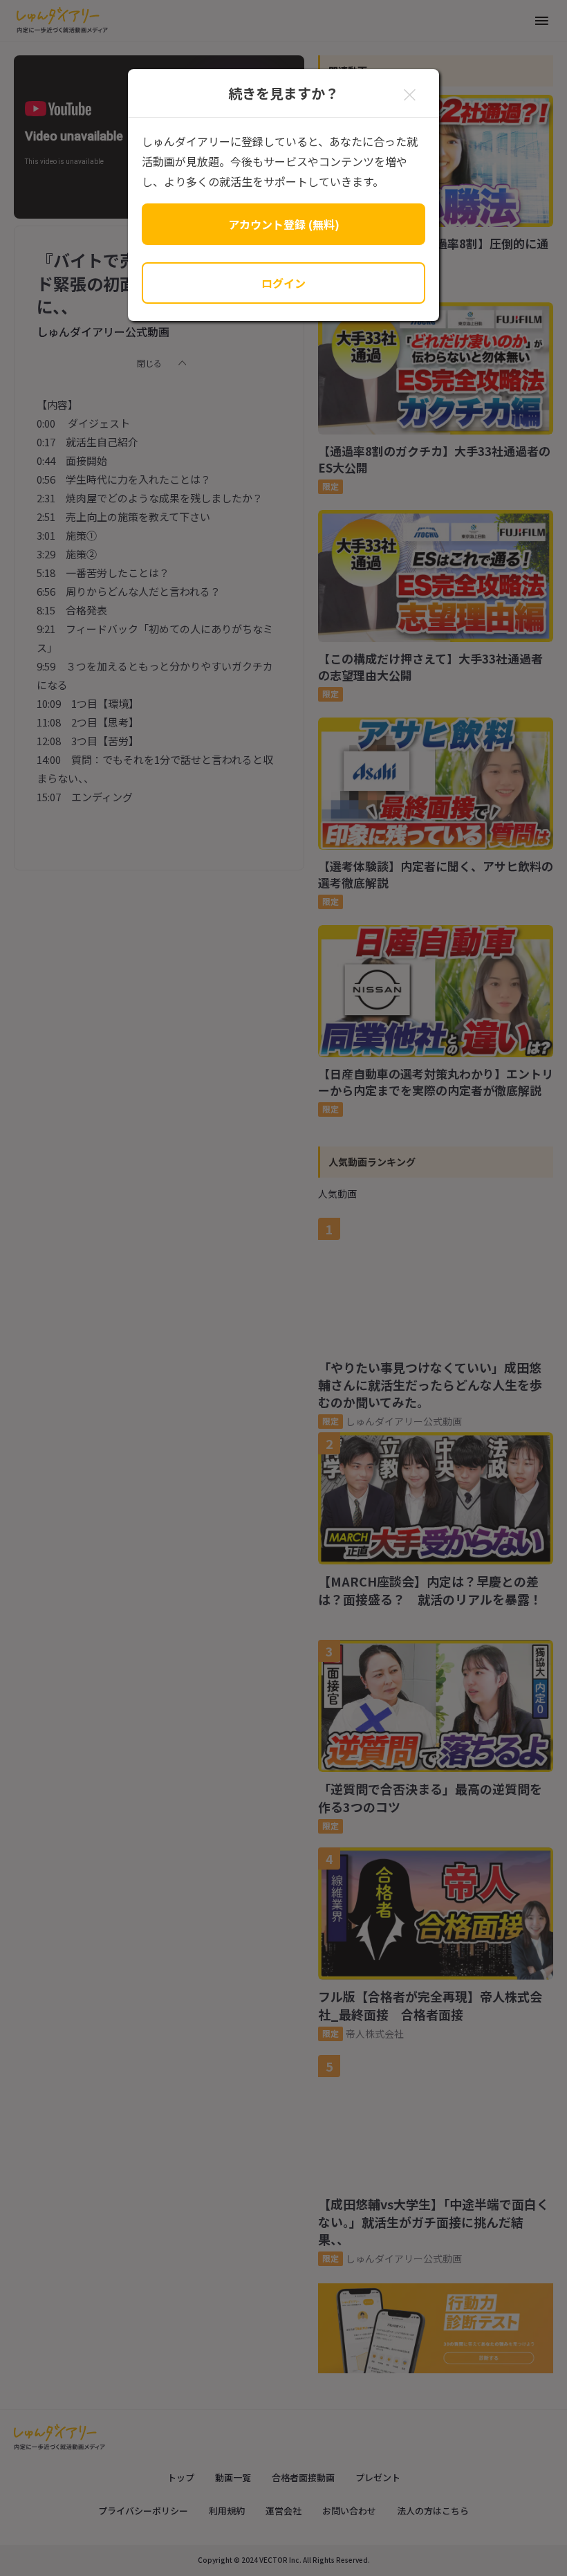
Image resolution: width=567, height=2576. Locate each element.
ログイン (283, 283)
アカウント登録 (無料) (284, 224)
